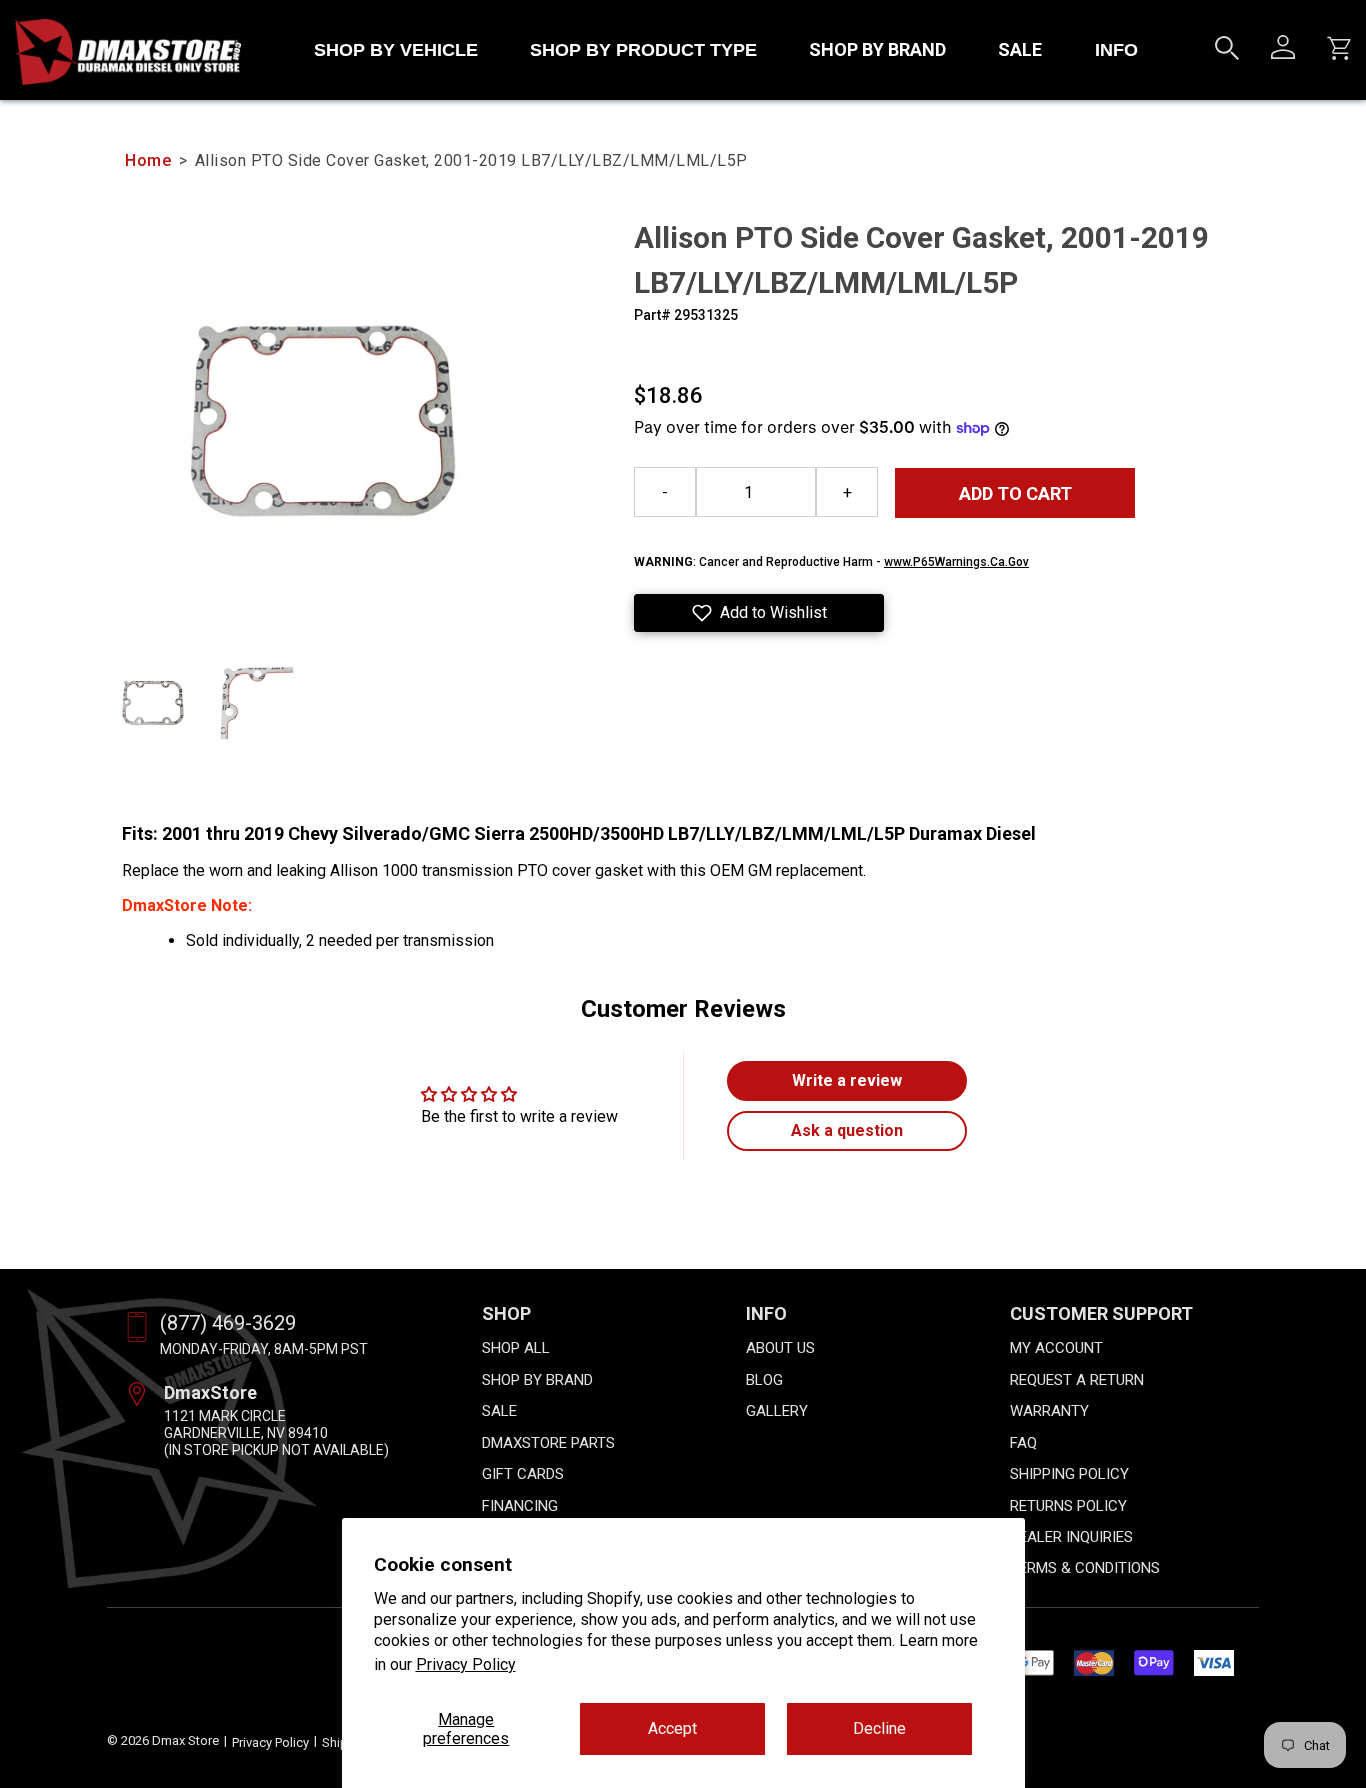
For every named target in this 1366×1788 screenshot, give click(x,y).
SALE (1020, 49)
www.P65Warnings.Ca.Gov (956, 562)
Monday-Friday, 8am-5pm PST (264, 1349)
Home (148, 160)
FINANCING (520, 1506)
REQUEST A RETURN (1077, 1380)
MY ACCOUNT (1056, 1348)
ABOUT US (780, 1348)
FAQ (1023, 1443)
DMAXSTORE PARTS (548, 1443)
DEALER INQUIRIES (1071, 1537)
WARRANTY (1049, 1411)
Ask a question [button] (847, 1130)
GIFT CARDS (523, 1474)
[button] (759, 613)
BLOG (764, 1380)
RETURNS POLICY (1068, 1506)
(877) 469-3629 (228, 1323)
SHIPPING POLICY (1069, 1474)
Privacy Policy (466, 1664)
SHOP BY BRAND (877, 49)
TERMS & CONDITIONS (1085, 1568)
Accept (672, 1728)
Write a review (847, 1080)
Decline (879, 1728)
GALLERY (777, 1411)
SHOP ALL (516, 1348)
